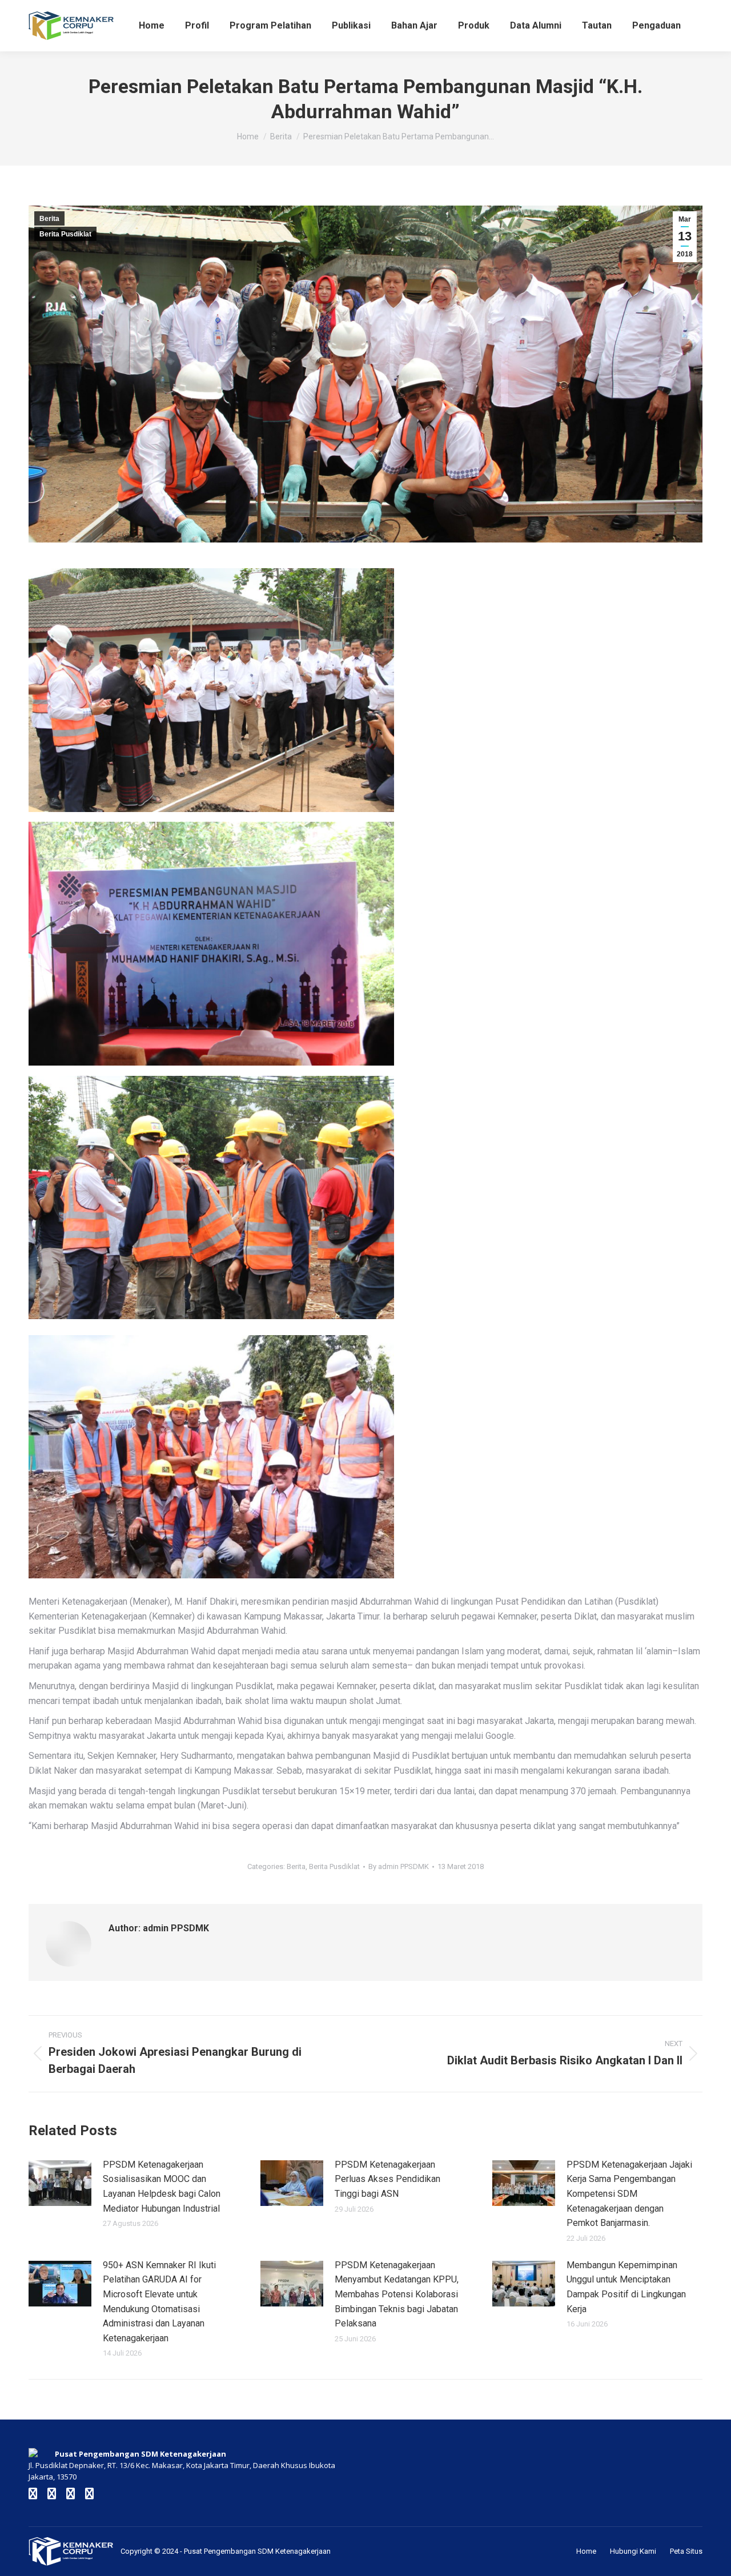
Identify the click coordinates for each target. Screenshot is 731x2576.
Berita (49, 219)
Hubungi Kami (633, 2551)
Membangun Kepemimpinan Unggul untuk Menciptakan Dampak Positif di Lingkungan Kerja (626, 2287)
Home (586, 2551)
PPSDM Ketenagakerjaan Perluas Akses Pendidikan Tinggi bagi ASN (387, 2179)
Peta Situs (686, 2551)
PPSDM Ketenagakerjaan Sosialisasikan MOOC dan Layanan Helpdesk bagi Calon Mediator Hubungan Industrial (162, 2187)
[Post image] (60, 2183)
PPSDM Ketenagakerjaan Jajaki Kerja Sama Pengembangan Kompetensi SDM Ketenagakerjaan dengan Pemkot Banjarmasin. (629, 2194)
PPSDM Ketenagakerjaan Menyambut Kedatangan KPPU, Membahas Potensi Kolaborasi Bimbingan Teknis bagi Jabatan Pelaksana (397, 2294)
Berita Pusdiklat (65, 234)
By (399, 1866)
